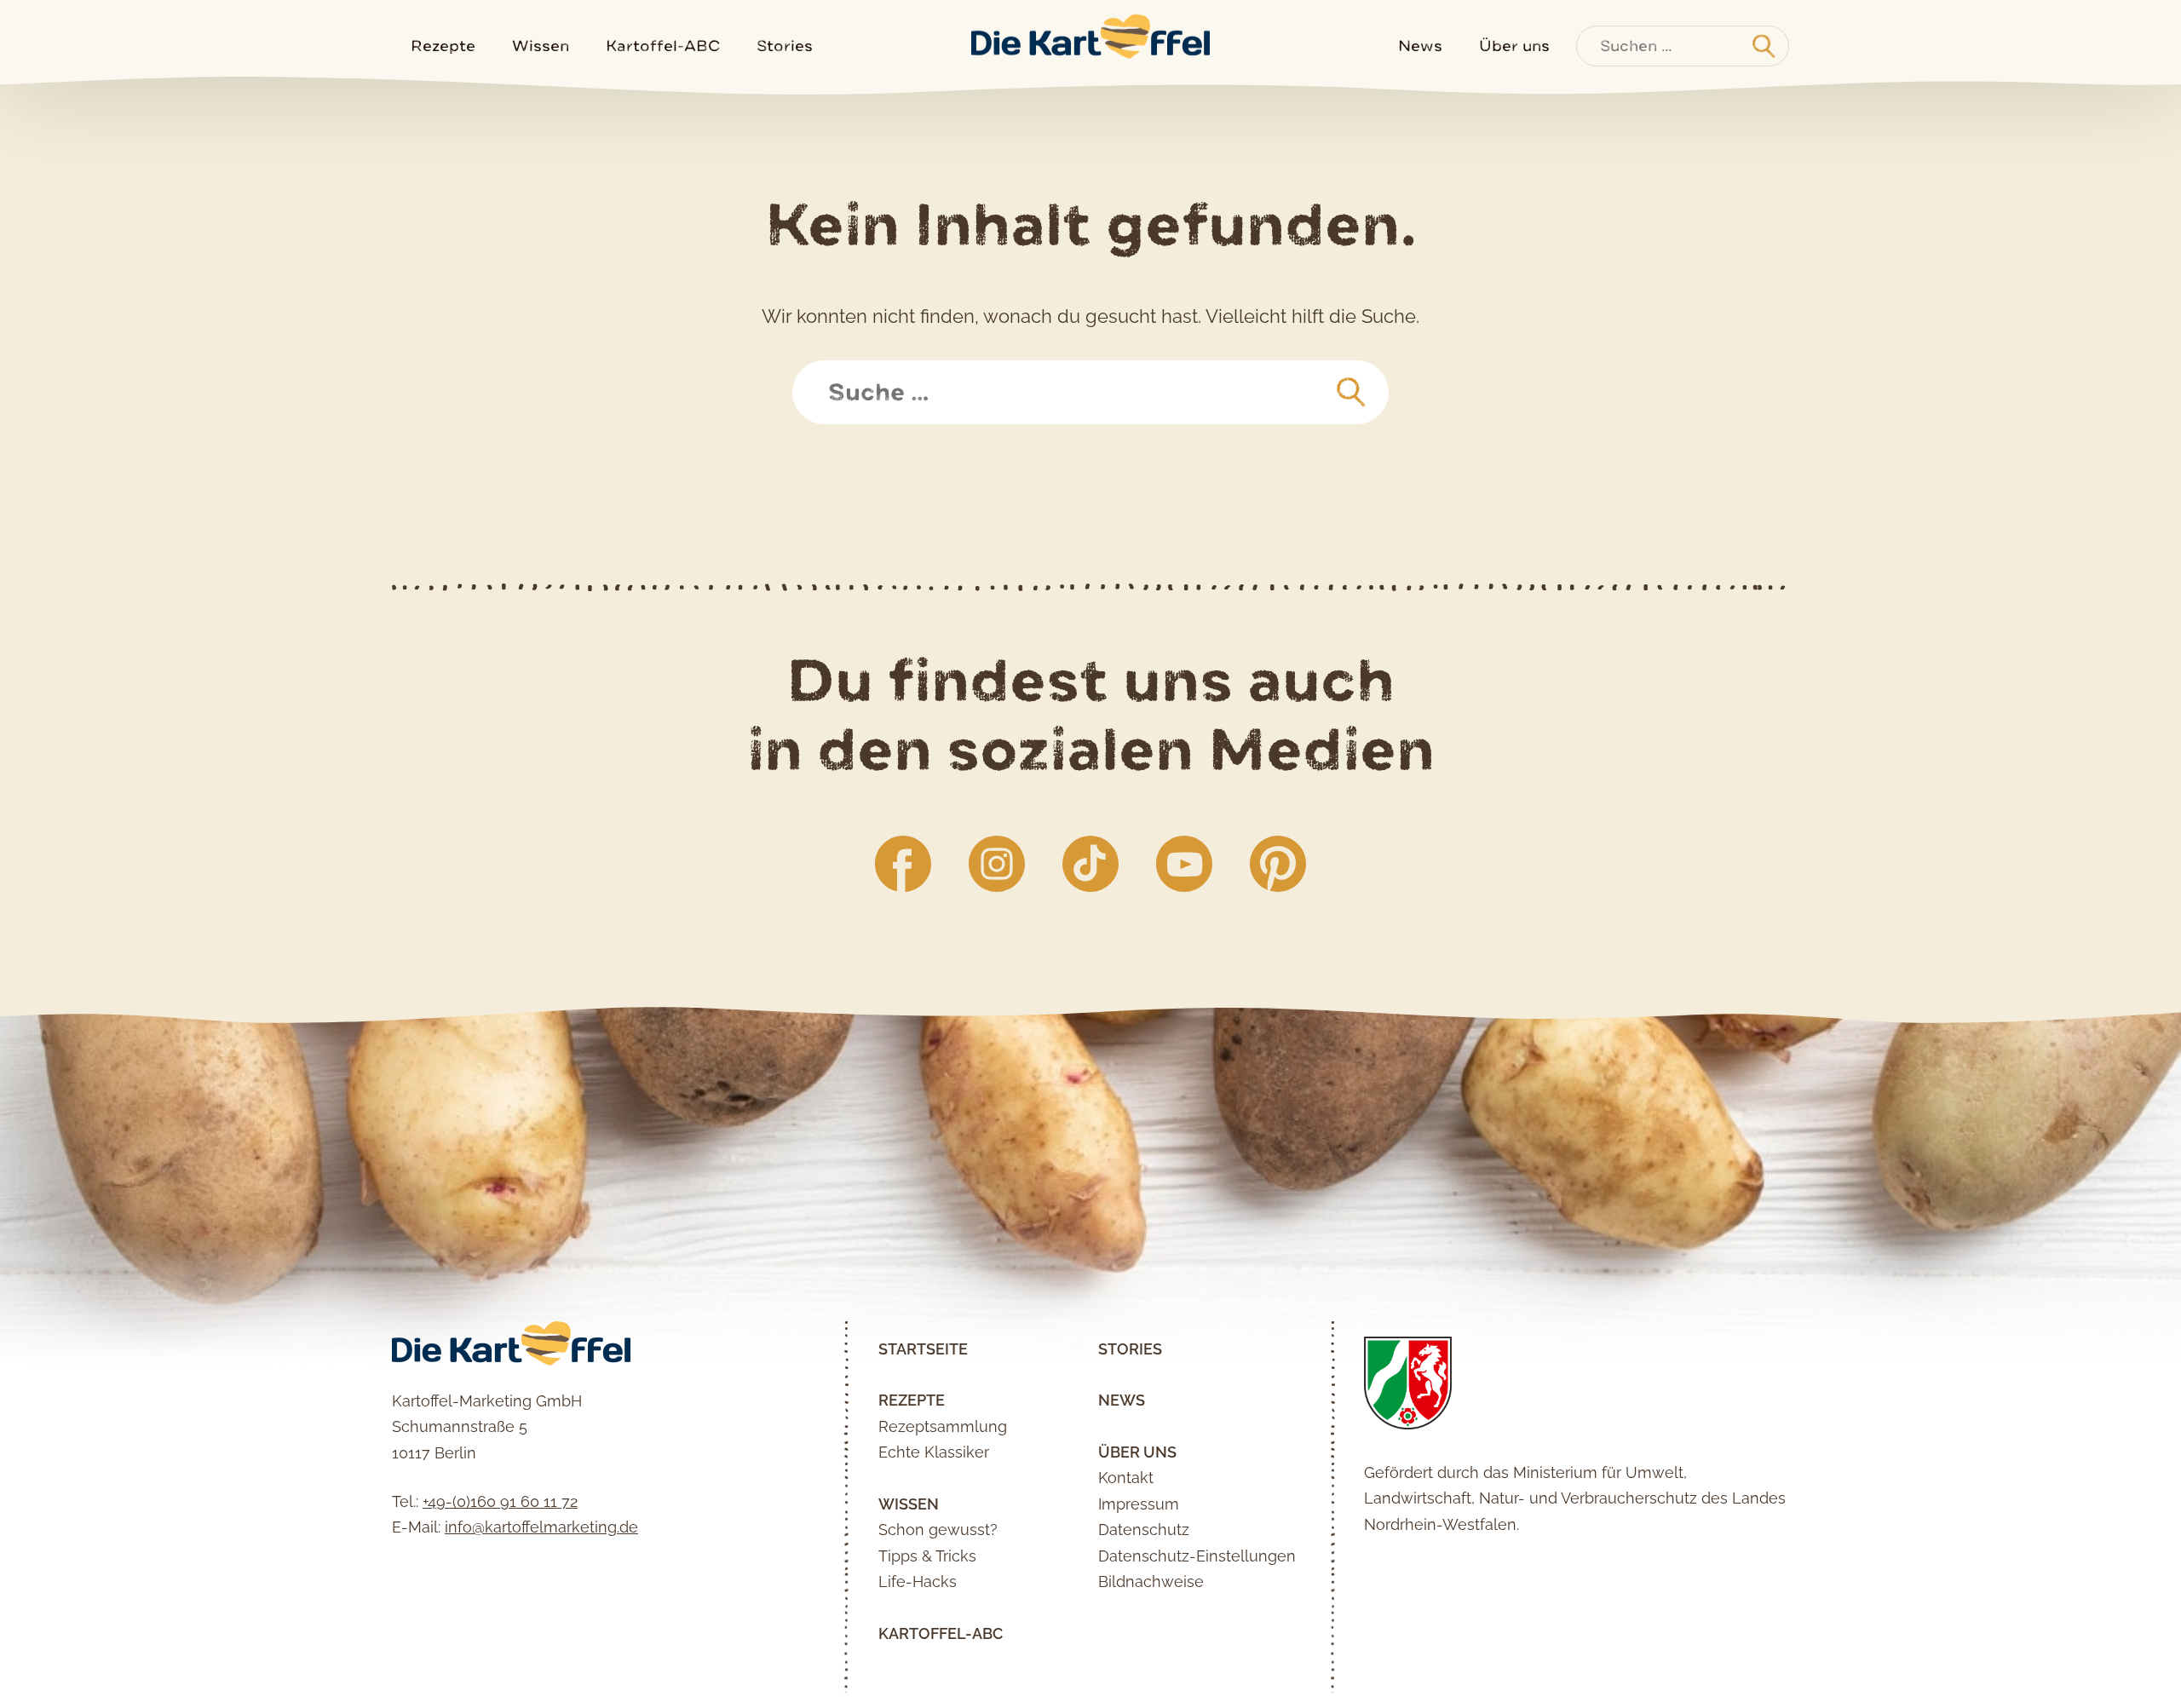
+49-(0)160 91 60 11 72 (500, 1501)
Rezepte (443, 46)
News (1420, 46)
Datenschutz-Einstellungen (1197, 1556)
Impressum (1139, 1504)
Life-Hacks (918, 1581)
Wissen (541, 46)
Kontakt (1126, 1478)
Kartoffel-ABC (663, 46)
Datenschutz (1144, 1530)
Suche (837, 373)
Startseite (923, 1349)
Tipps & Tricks (927, 1556)
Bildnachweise (1151, 1581)
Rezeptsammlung (943, 1426)
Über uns (1514, 46)
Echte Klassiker (934, 1452)
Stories (785, 46)
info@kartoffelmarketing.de (541, 1527)
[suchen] (1351, 392)
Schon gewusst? (938, 1530)
